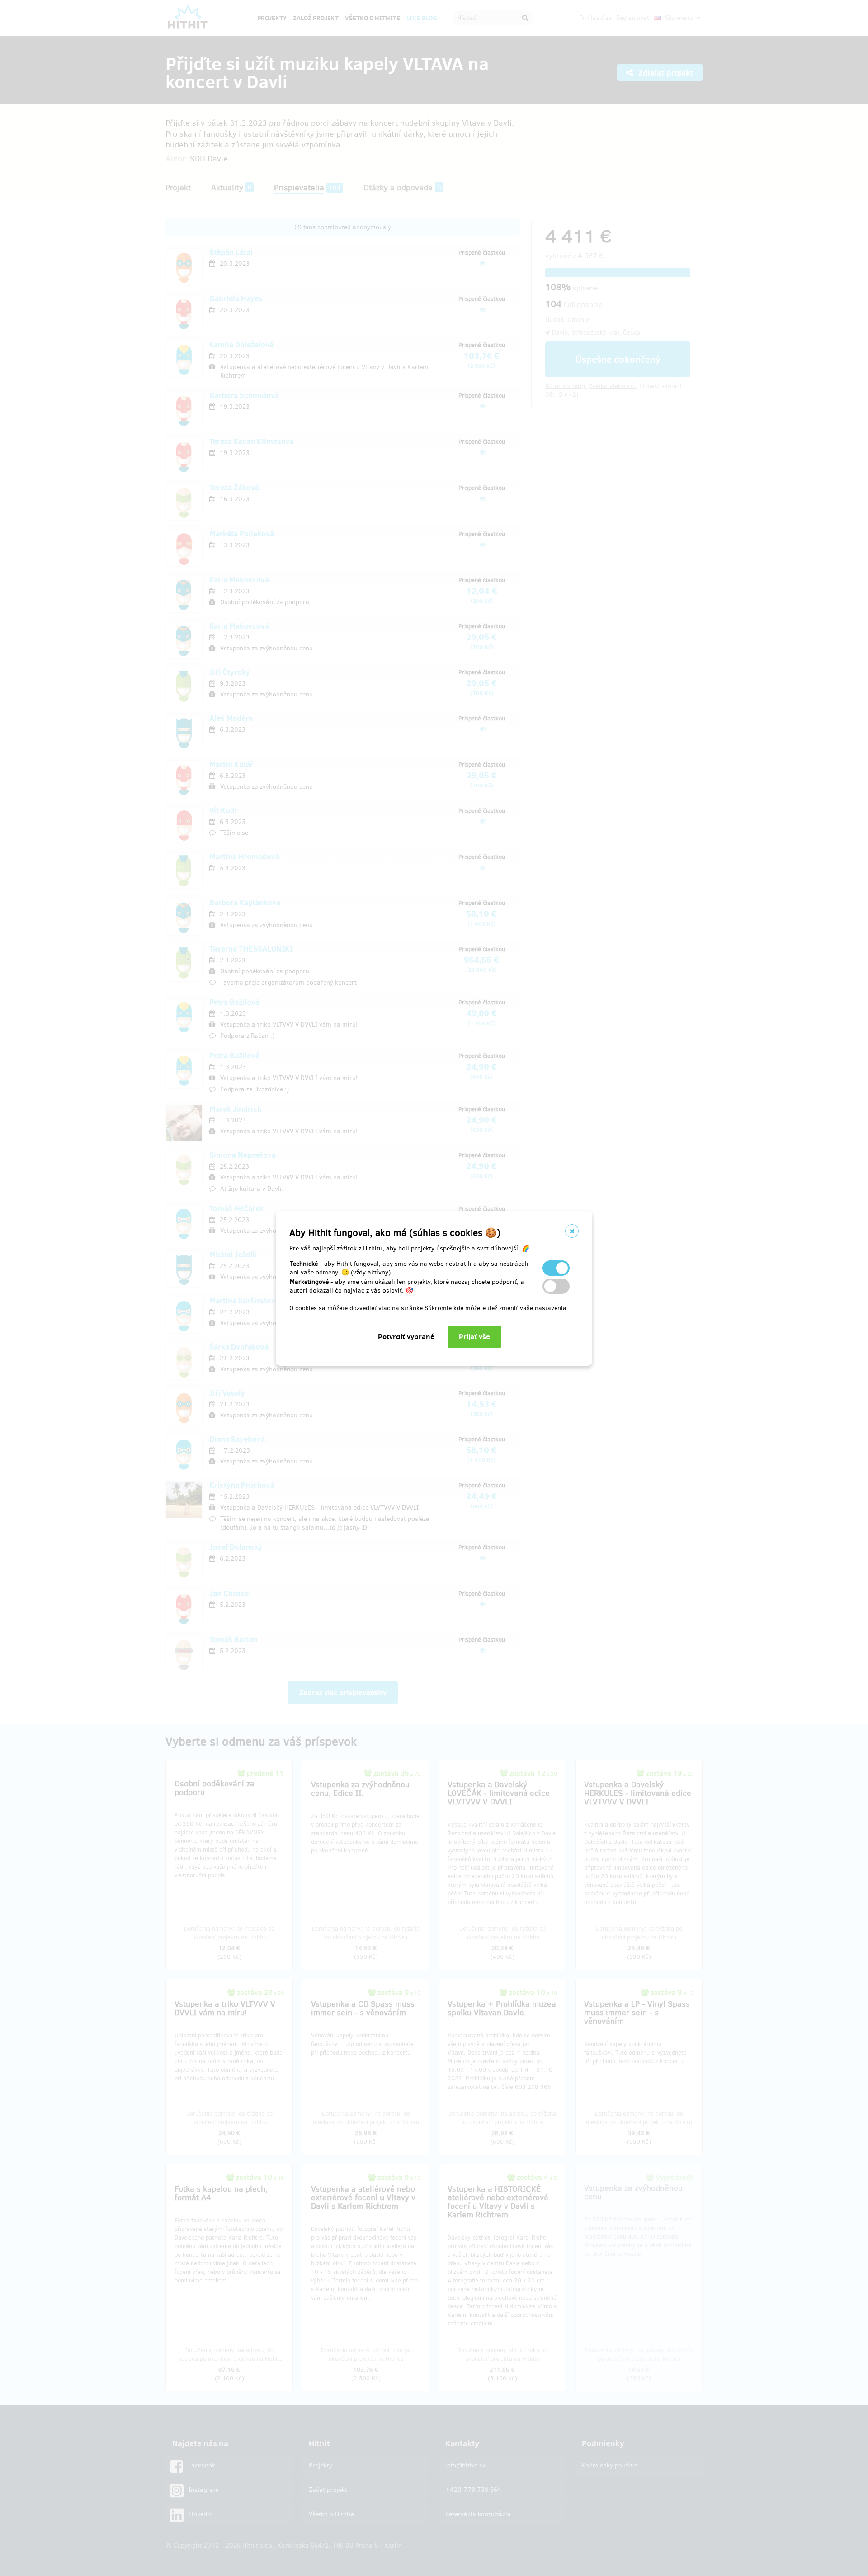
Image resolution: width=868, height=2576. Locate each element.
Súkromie (438, 1308)
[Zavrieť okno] (572, 1231)
